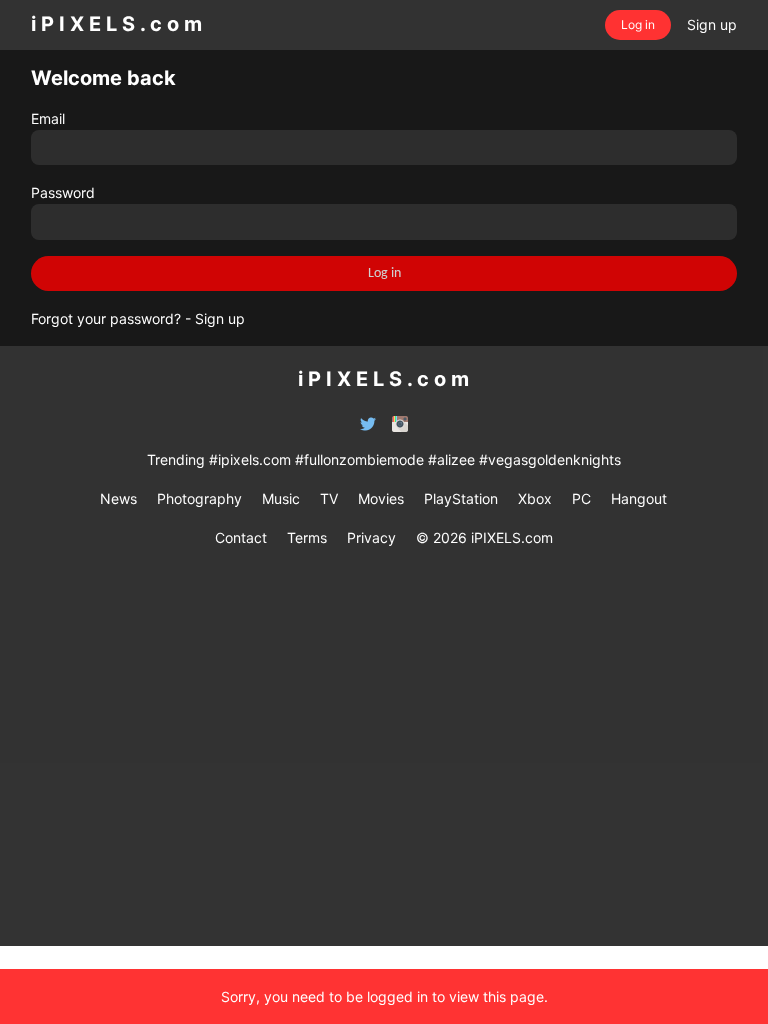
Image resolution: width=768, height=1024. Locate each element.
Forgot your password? (106, 318)
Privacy (371, 537)
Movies (381, 498)
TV (329, 498)
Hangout (639, 498)
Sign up (220, 318)
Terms (307, 537)
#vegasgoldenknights (550, 459)
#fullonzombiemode (359, 459)
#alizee (451, 459)
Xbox (535, 498)
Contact (241, 537)
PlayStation (461, 498)
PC (581, 498)
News (118, 498)
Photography (199, 498)
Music (281, 498)
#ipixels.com (250, 459)
